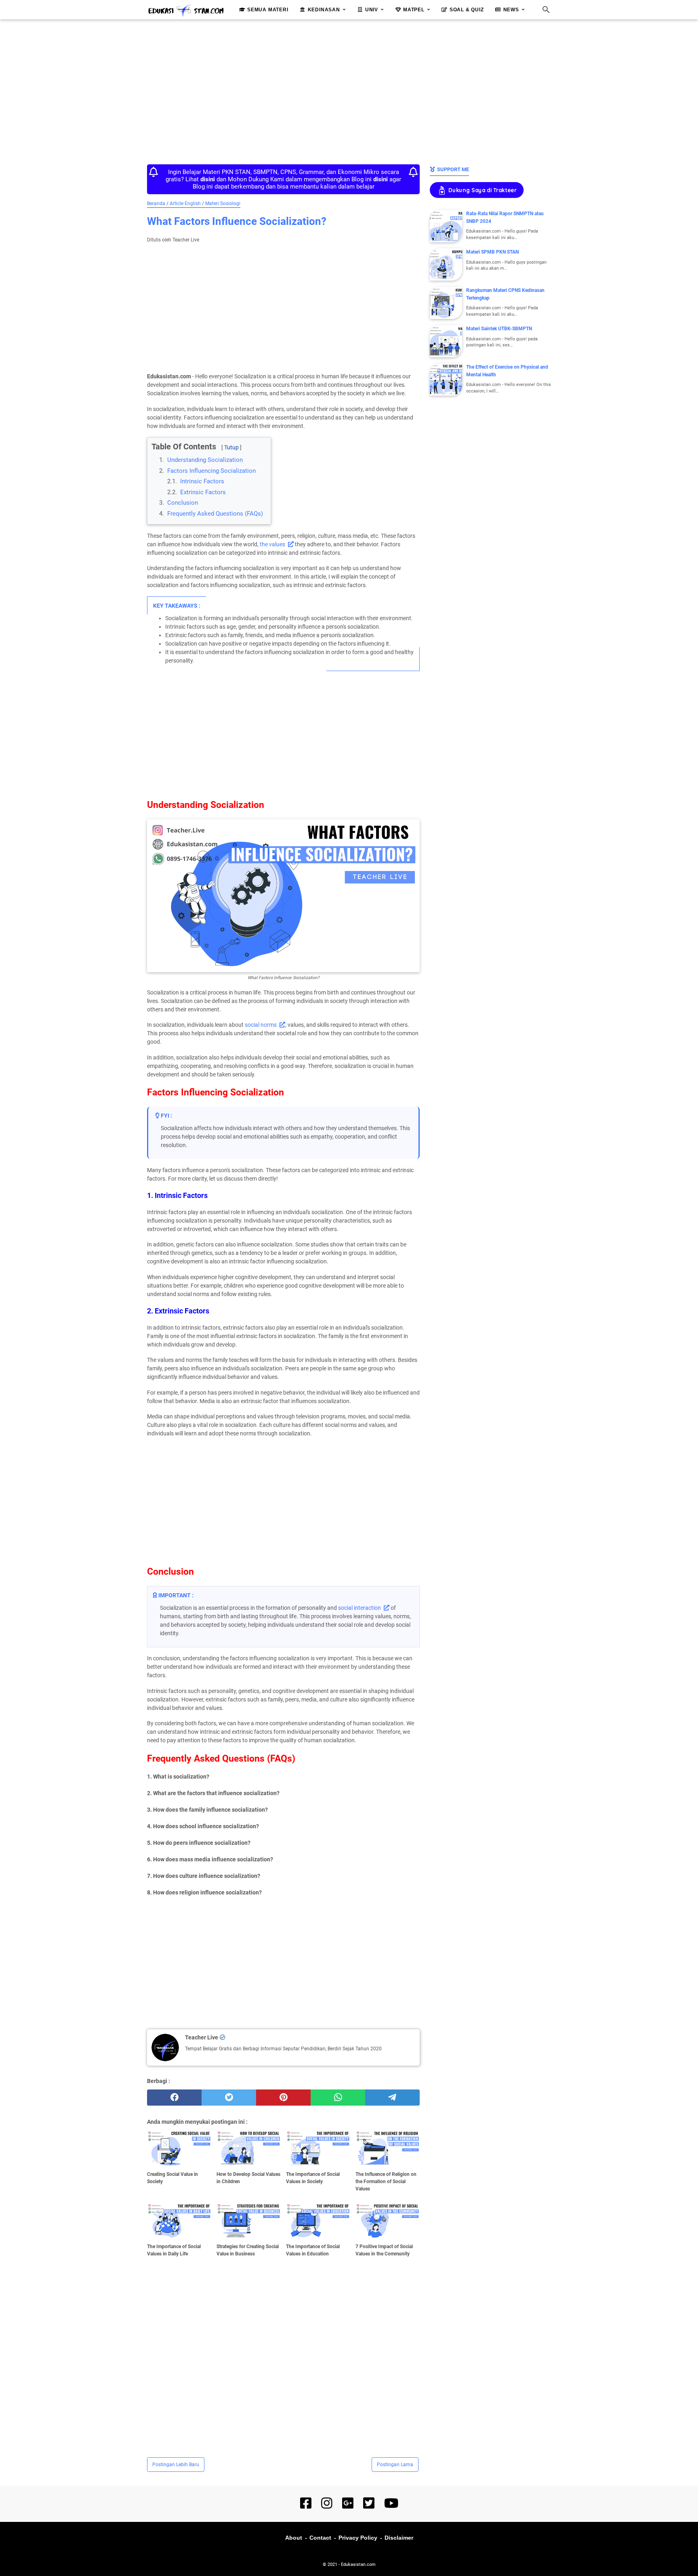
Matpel (414, 10)
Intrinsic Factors (202, 481)
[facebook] (174, 2098)
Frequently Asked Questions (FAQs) (215, 514)
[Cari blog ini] (546, 10)
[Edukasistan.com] (186, 10)
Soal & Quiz (467, 10)
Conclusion (183, 503)
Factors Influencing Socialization (211, 471)
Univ (372, 10)
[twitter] (229, 2098)
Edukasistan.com (358, 2564)
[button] (154, 440)
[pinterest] (283, 2098)
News (511, 10)
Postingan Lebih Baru (176, 2465)
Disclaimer (399, 2538)
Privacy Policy (358, 2538)
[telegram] (392, 2098)
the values (272, 544)
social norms (261, 1025)
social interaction (360, 1608)
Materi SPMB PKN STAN (492, 252)
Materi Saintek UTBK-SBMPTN (499, 329)
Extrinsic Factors (203, 492)
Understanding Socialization (205, 460)
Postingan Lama (395, 2465)
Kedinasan (324, 10)
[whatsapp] (338, 2098)
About (294, 2538)
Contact (320, 2538)
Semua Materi (268, 10)
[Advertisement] (349, 90)
